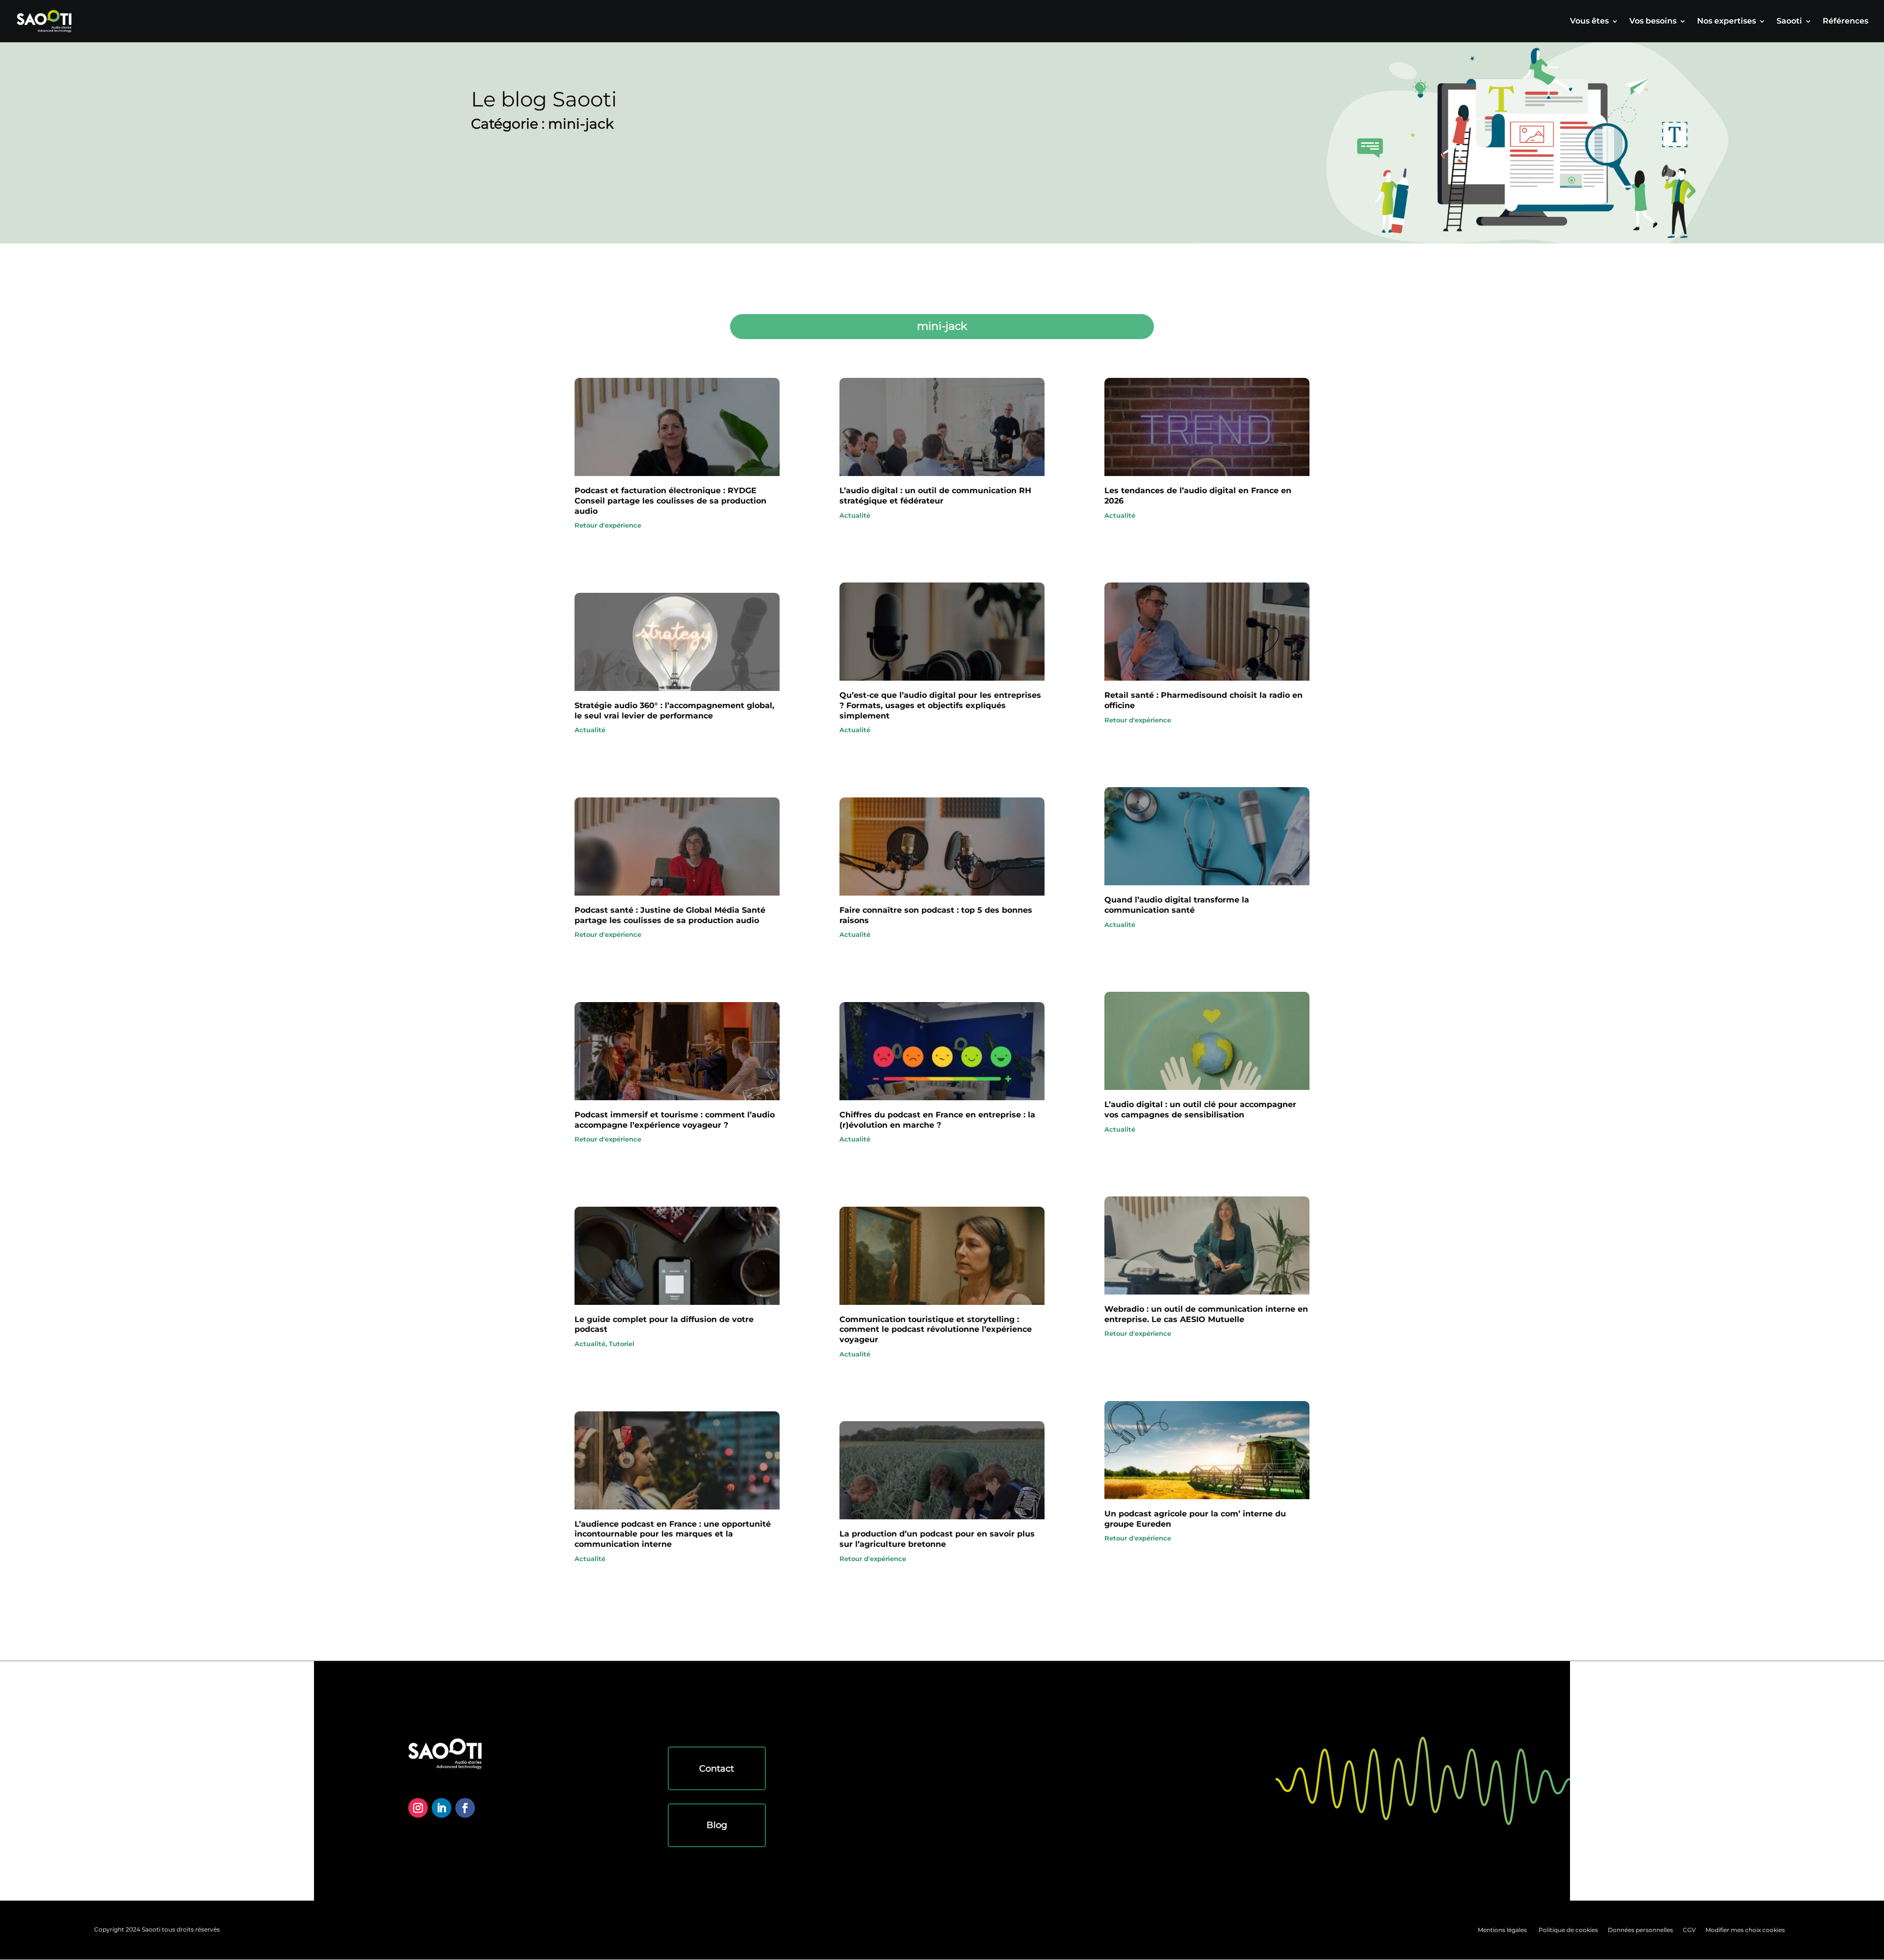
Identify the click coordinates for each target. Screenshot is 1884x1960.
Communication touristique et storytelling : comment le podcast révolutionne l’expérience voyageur (936, 1330)
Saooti (1789, 22)
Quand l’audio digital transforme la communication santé (1177, 905)
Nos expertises (1727, 22)
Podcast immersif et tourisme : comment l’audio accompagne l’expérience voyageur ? (675, 1120)
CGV (1689, 1930)
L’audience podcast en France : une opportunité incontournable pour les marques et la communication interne (673, 1534)
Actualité (590, 730)
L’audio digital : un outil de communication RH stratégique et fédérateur (935, 496)
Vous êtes (1589, 22)
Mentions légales (1502, 1930)
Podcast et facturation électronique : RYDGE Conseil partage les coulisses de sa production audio (670, 501)
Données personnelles (1640, 1930)
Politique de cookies (1568, 1930)
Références (1845, 22)
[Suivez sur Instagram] (418, 1808)
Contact (717, 1769)
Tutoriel (622, 1344)
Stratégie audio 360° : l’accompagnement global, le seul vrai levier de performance (674, 711)
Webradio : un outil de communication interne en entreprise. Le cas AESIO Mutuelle (1206, 1314)
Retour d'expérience (608, 525)
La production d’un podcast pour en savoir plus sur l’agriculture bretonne (937, 1539)
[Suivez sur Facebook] (465, 1808)
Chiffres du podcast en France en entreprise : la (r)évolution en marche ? (937, 1120)
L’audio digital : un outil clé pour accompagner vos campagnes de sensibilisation (1200, 1110)
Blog (717, 1825)
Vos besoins (1653, 22)
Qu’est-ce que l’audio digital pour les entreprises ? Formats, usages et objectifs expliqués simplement (940, 705)
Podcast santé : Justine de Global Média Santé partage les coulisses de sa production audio (670, 915)
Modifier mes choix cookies (1745, 1930)
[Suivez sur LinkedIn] (442, 1808)
